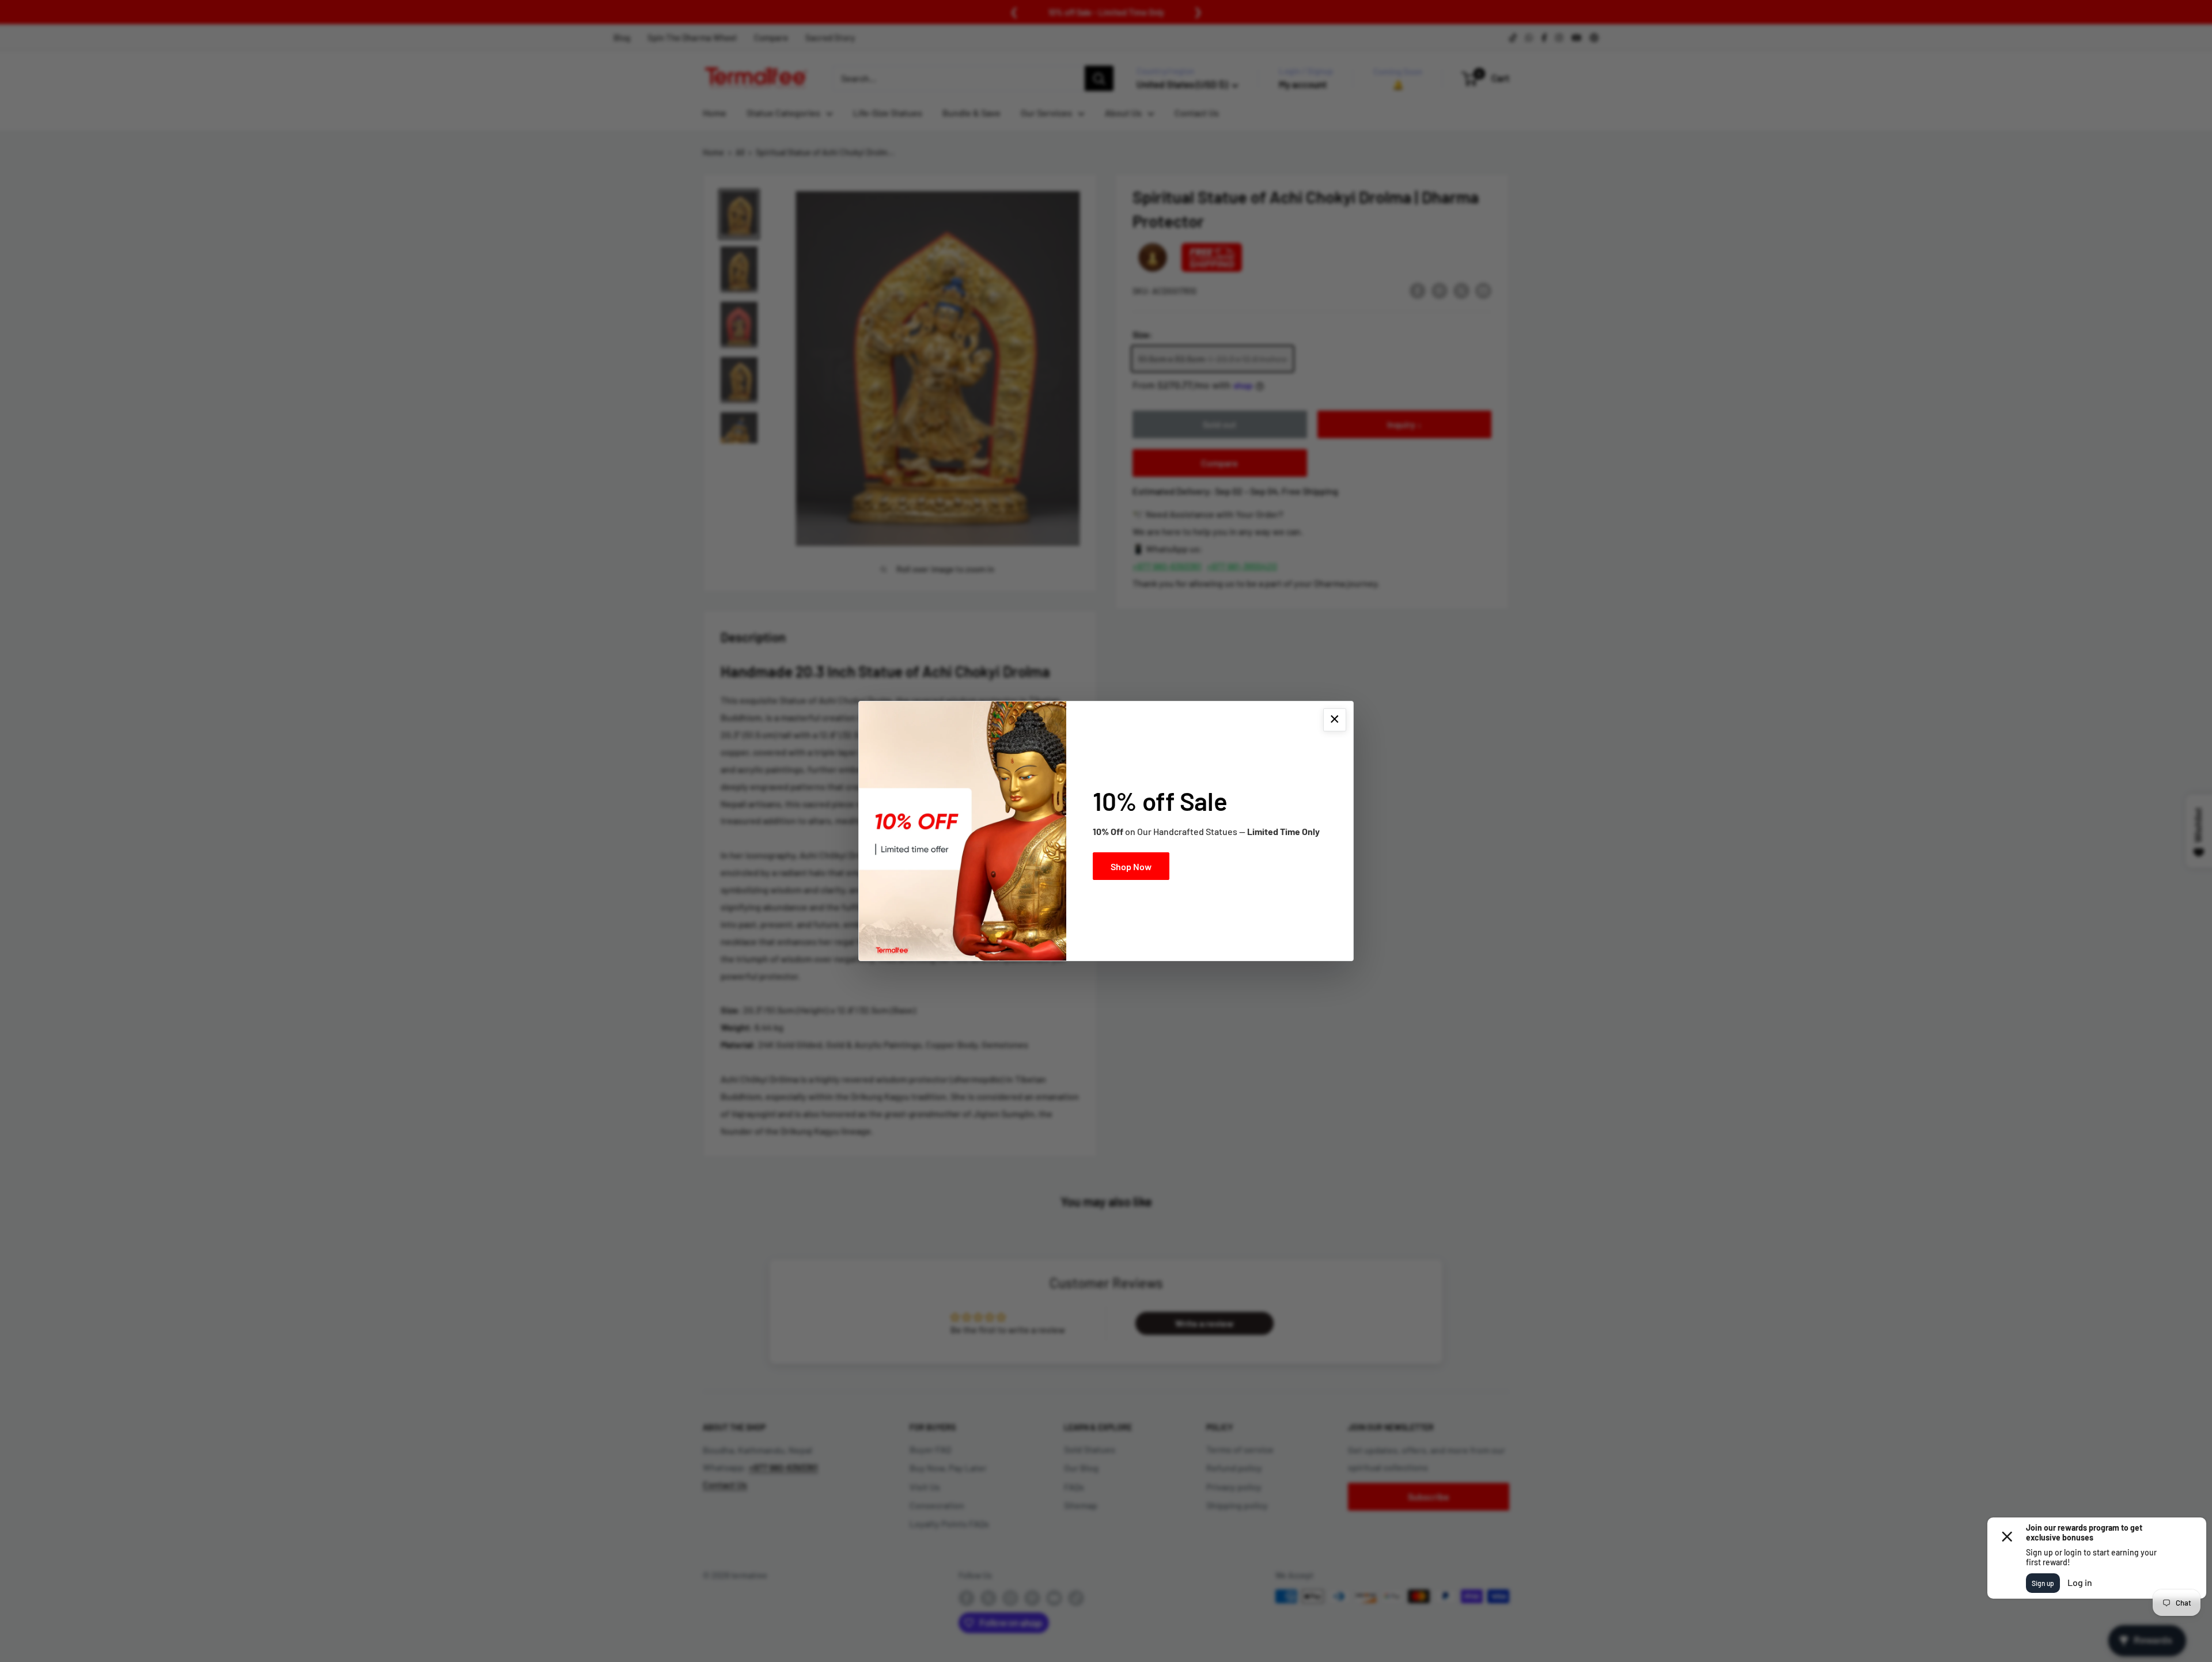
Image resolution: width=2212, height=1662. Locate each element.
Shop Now (1131, 866)
